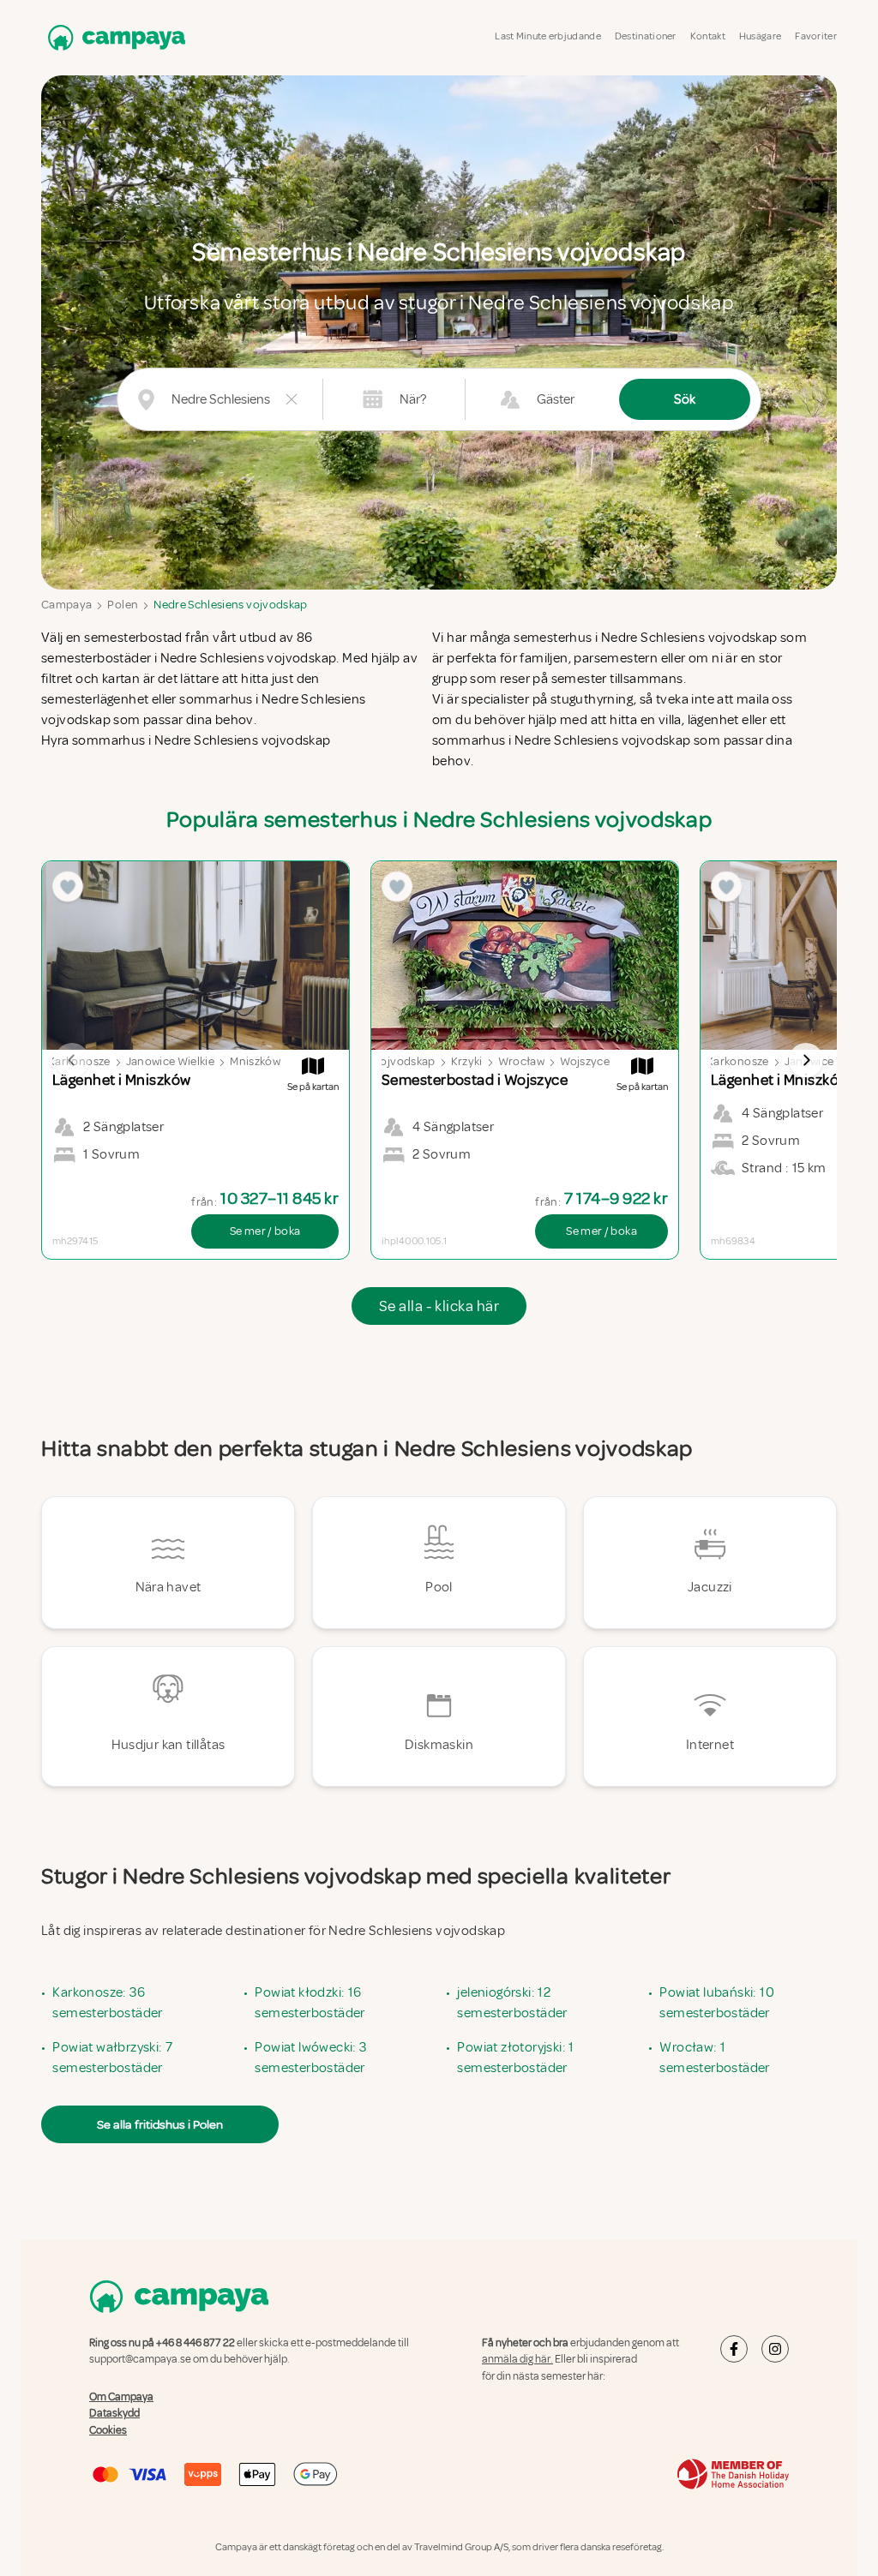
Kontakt (708, 36)
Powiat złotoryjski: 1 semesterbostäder (515, 2058)
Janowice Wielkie (171, 1061)
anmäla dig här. (517, 2359)
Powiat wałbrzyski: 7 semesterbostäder (112, 2058)
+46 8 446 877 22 (195, 2343)
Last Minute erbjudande (548, 36)
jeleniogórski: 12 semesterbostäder (512, 2003)
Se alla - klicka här (439, 1306)
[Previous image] (72, 1060)
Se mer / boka (265, 1231)
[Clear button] (292, 399)
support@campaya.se (140, 2359)
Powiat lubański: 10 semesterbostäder (717, 2003)
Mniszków (255, 1061)
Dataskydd (114, 2413)
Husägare (760, 36)
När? (413, 399)
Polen (123, 605)
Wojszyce (585, 1061)
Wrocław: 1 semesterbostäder (714, 2058)
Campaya (66, 605)
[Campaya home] (113, 37)
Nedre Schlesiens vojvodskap (230, 605)
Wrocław (521, 1061)
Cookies (108, 2430)
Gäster (556, 399)
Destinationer (646, 36)
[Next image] (806, 1060)
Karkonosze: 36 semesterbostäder (107, 2003)
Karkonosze (738, 1061)
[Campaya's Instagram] (775, 2349)
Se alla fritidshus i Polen (160, 2124)
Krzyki (467, 1061)
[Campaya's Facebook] (734, 2349)
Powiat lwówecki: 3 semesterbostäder (310, 2058)
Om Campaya (121, 2397)
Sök (685, 399)
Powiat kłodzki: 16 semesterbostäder (310, 2003)
